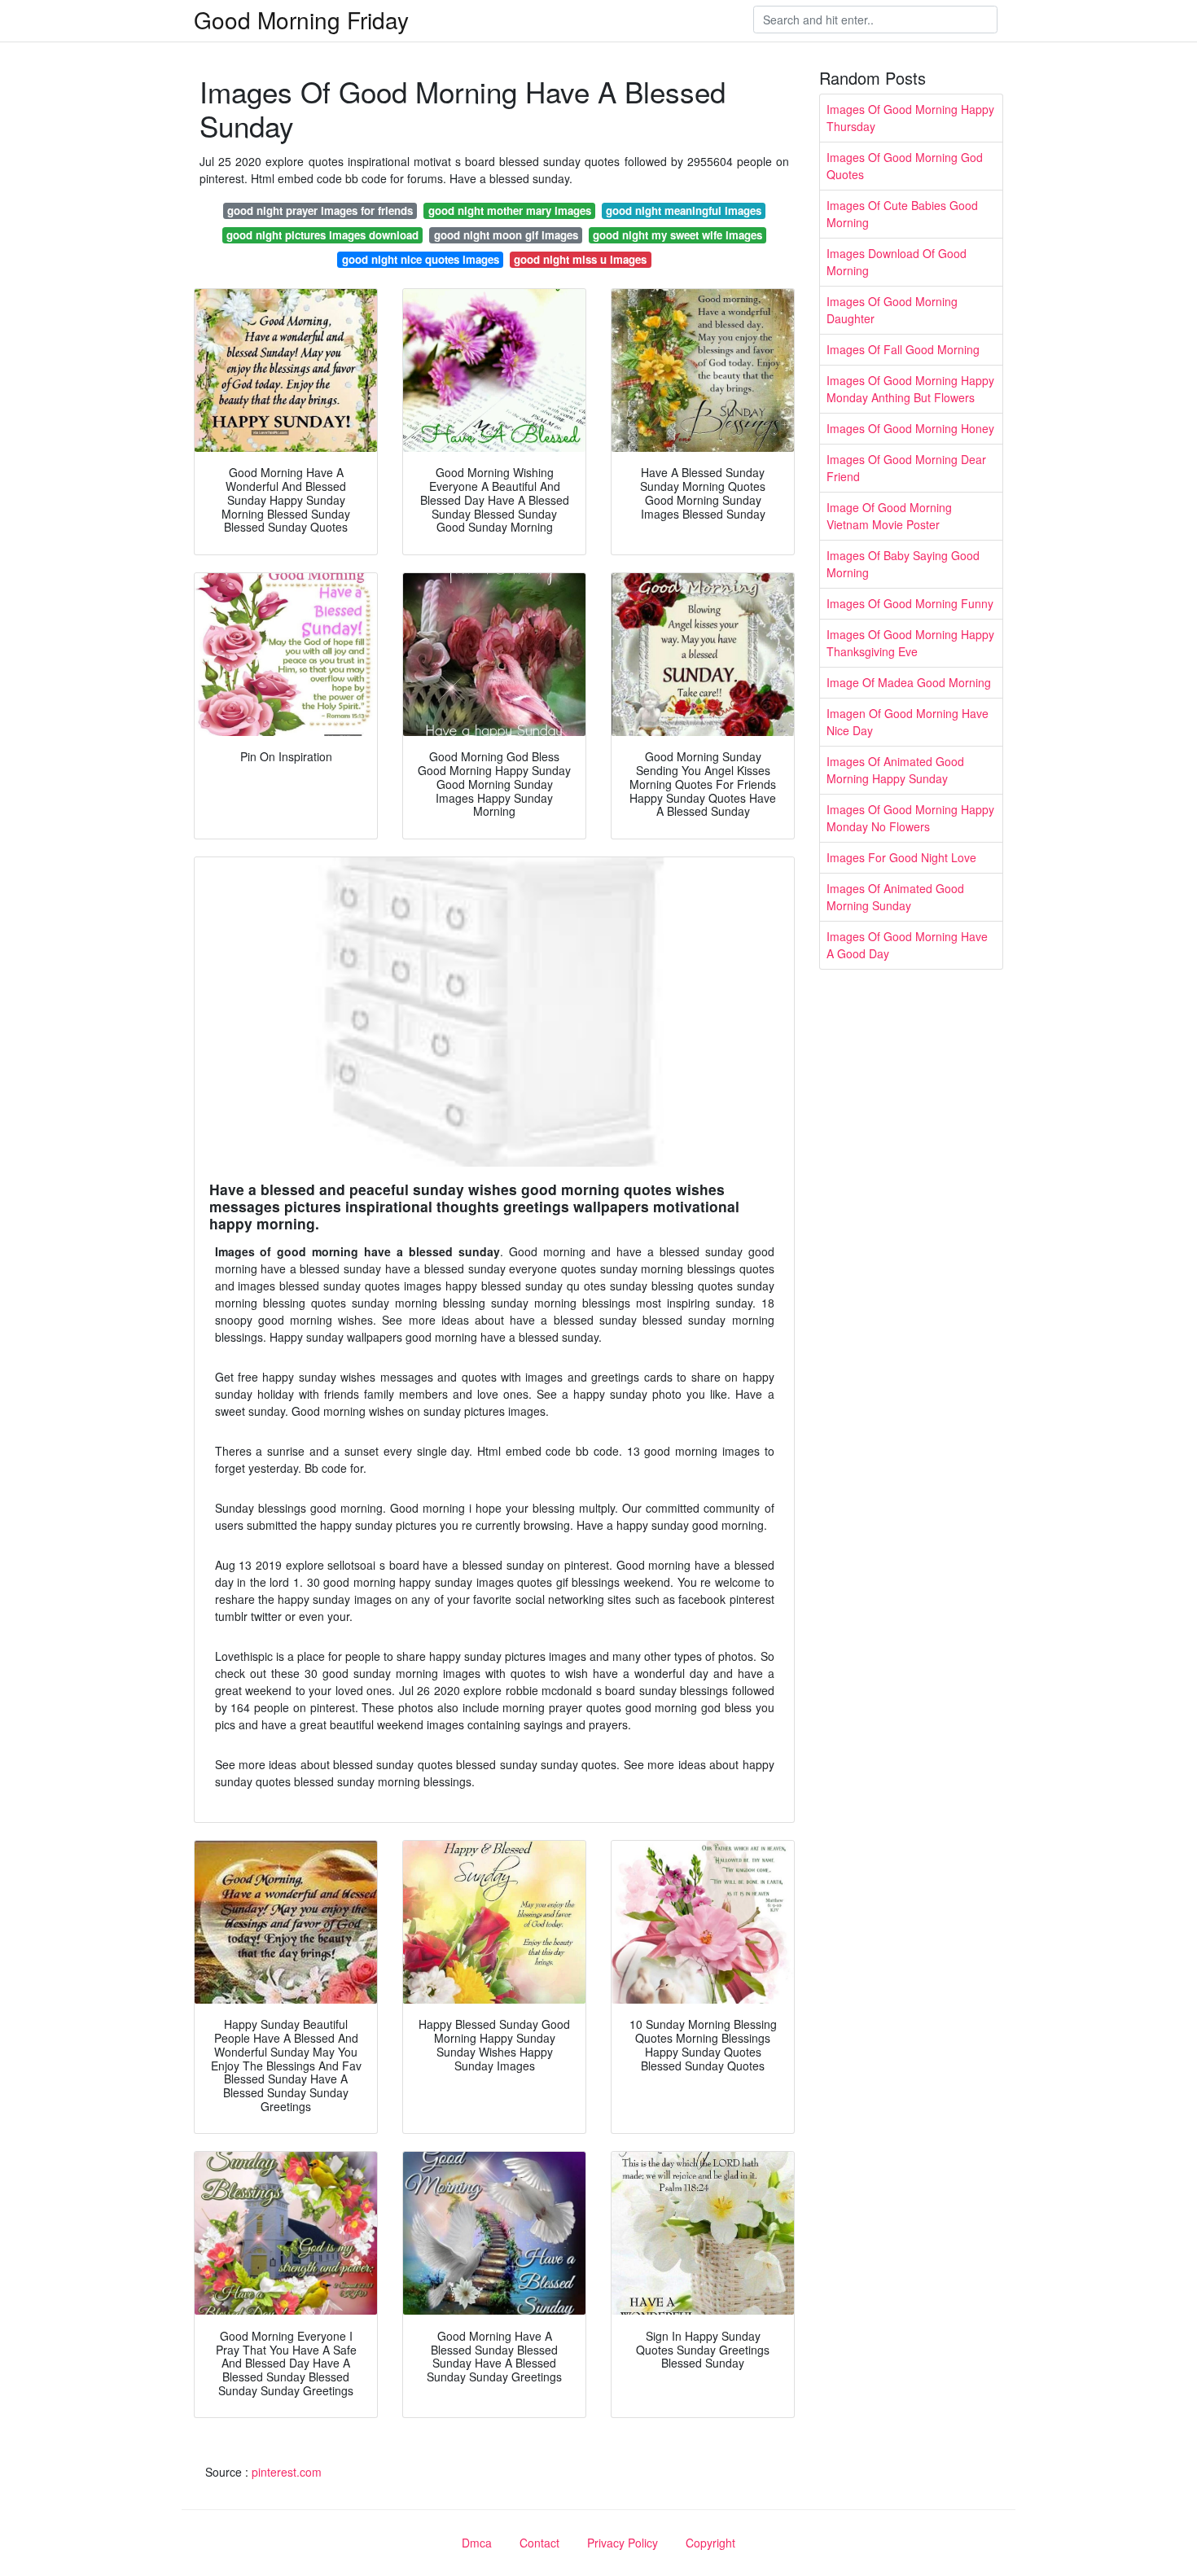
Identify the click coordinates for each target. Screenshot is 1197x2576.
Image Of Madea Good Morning (909, 682)
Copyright (710, 2543)
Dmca (477, 2543)
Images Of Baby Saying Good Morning (903, 564)
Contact (539, 2543)
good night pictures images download (322, 235)
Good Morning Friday (301, 20)
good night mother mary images (510, 210)
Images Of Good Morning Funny (910, 603)
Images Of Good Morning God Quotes (905, 166)
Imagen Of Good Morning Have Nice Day (908, 722)
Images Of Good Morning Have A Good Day (907, 945)
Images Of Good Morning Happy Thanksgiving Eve (910, 643)
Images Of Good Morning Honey (910, 428)
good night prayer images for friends (320, 210)
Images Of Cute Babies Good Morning (902, 214)
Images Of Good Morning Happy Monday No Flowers (910, 818)
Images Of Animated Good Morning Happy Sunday (895, 770)
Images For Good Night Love (901, 857)
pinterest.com (287, 2472)
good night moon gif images (506, 235)
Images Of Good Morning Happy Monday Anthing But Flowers (910, 389)
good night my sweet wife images (677, 235)
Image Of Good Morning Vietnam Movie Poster (889, 516)
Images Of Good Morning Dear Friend (906, 468)
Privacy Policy (623, 2543)
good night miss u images (580, 259)
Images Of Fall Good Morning (903, 349)
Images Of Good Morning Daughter (892, 310)
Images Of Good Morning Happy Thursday (910, 118)
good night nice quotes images (421, 259)
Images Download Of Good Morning (897, 262)
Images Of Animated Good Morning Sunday (895, 897)
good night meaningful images (684, 210)
